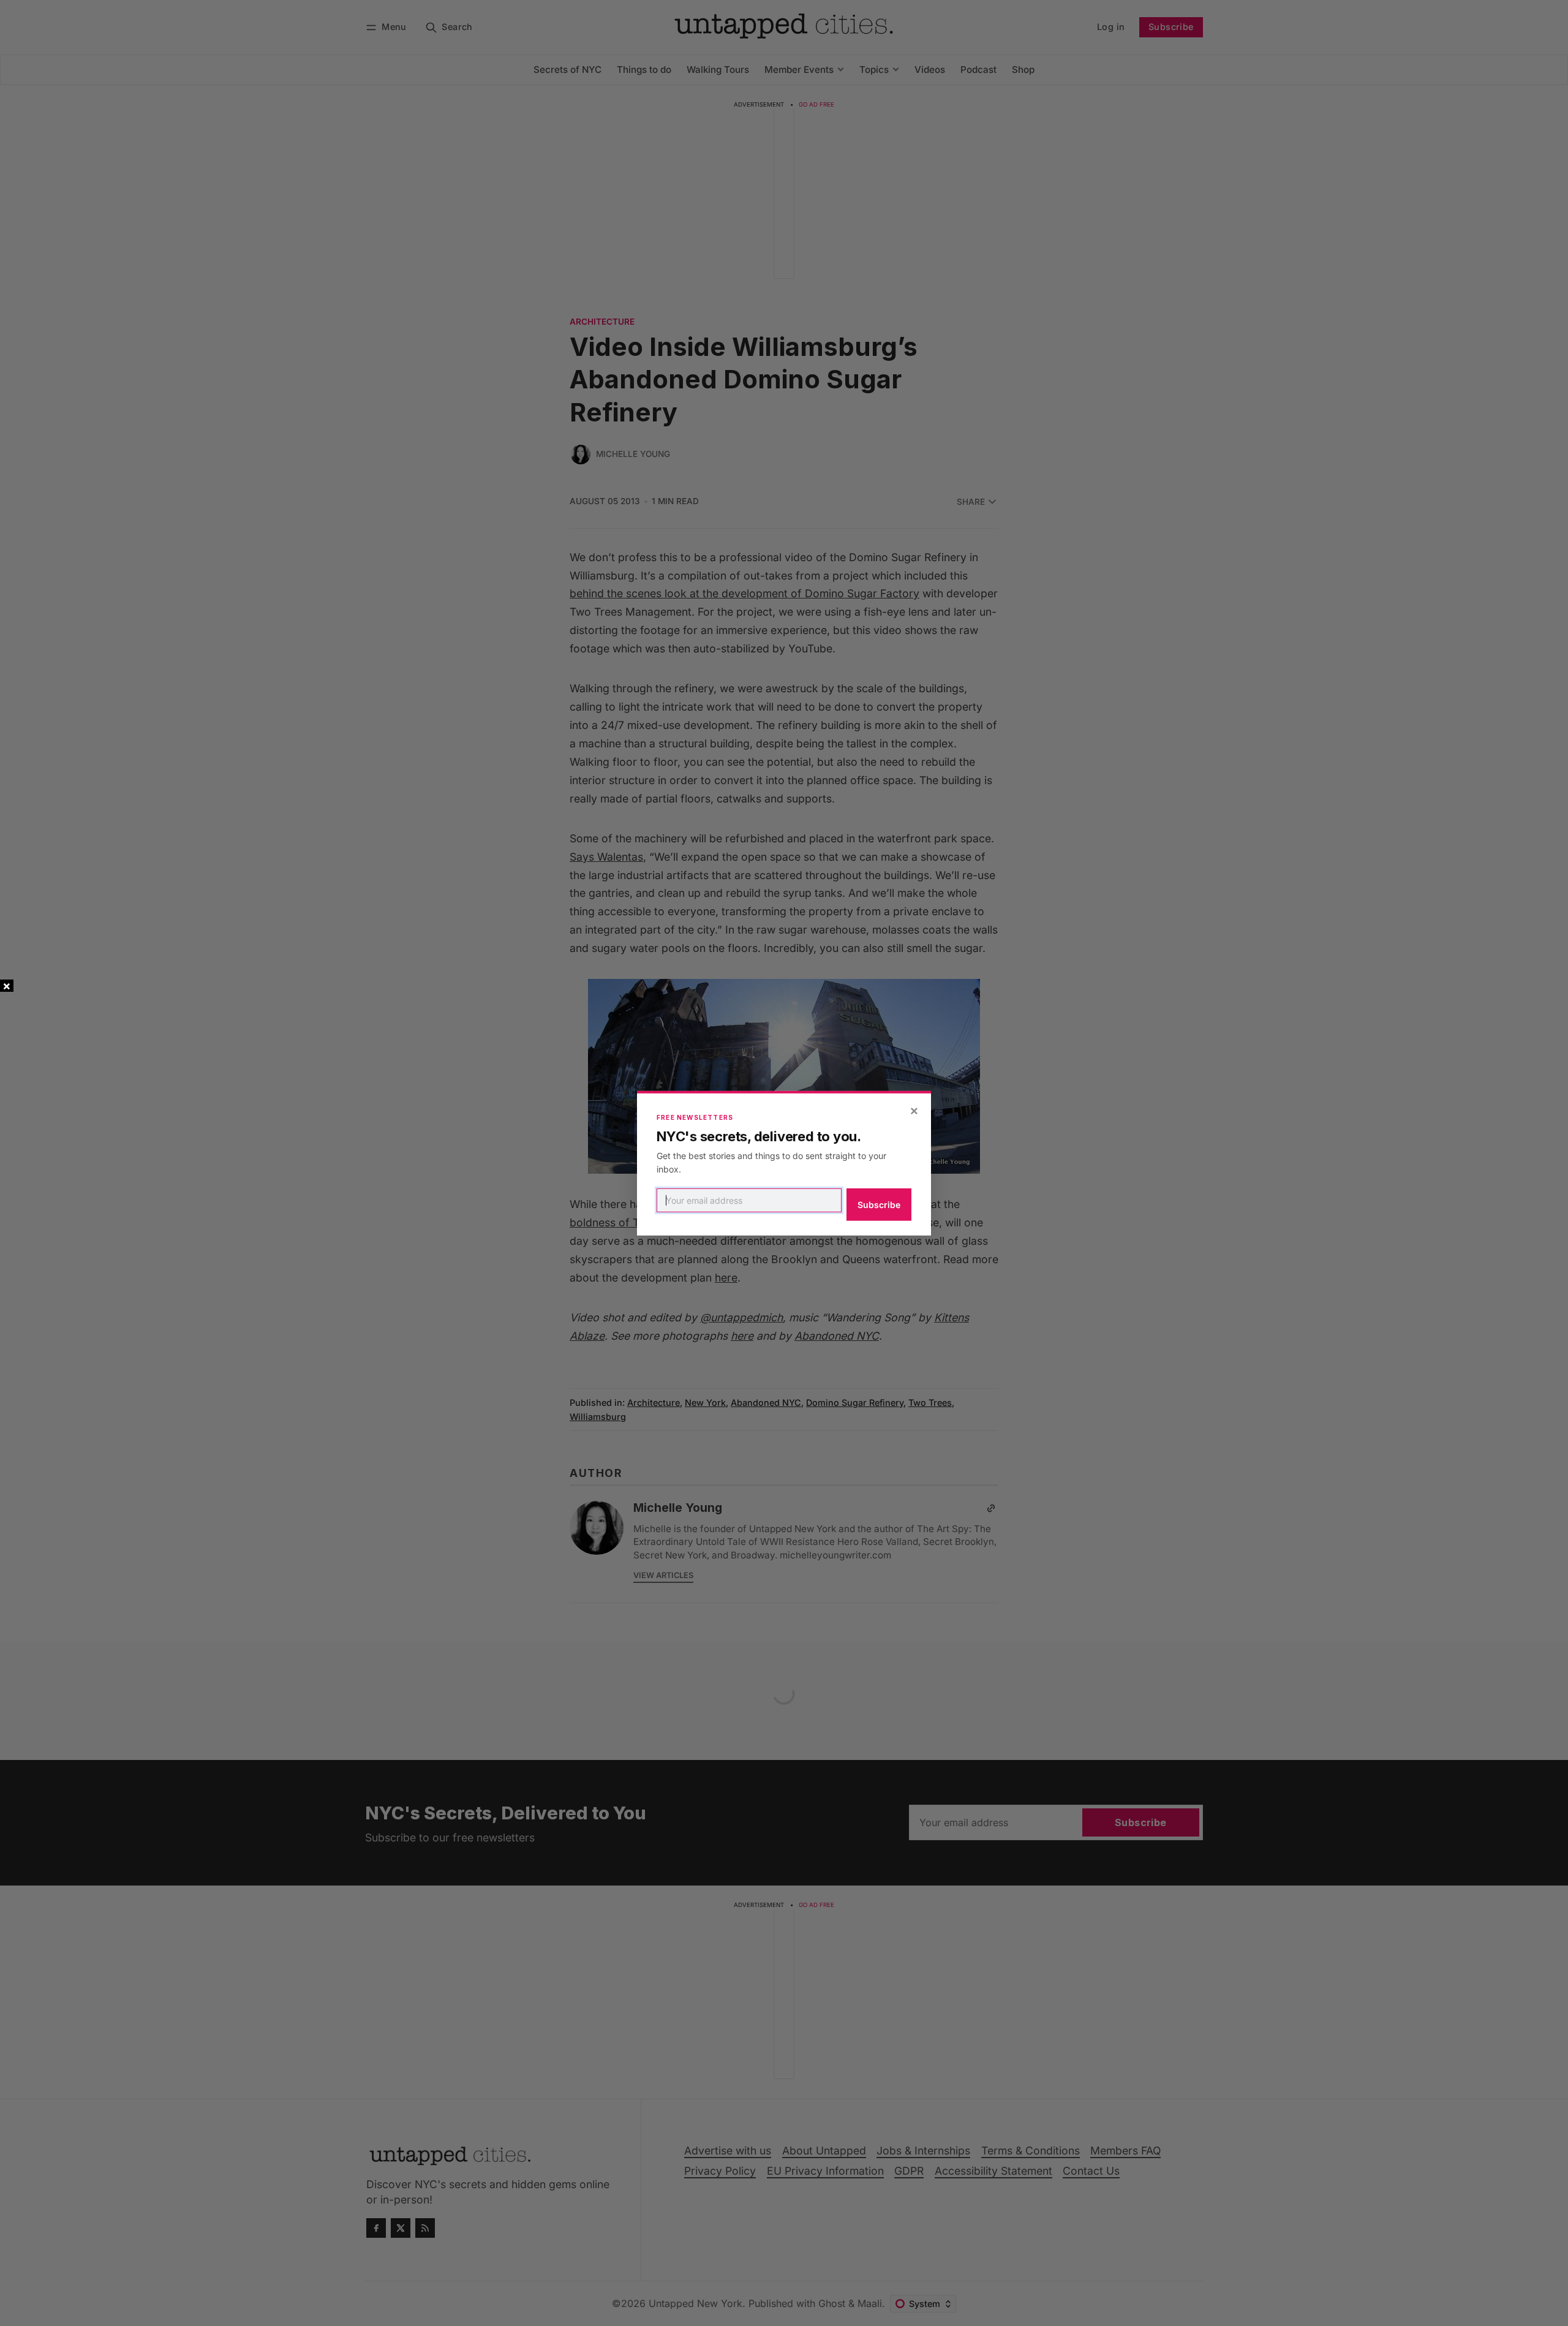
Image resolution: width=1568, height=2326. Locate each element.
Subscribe (879, 1205)
